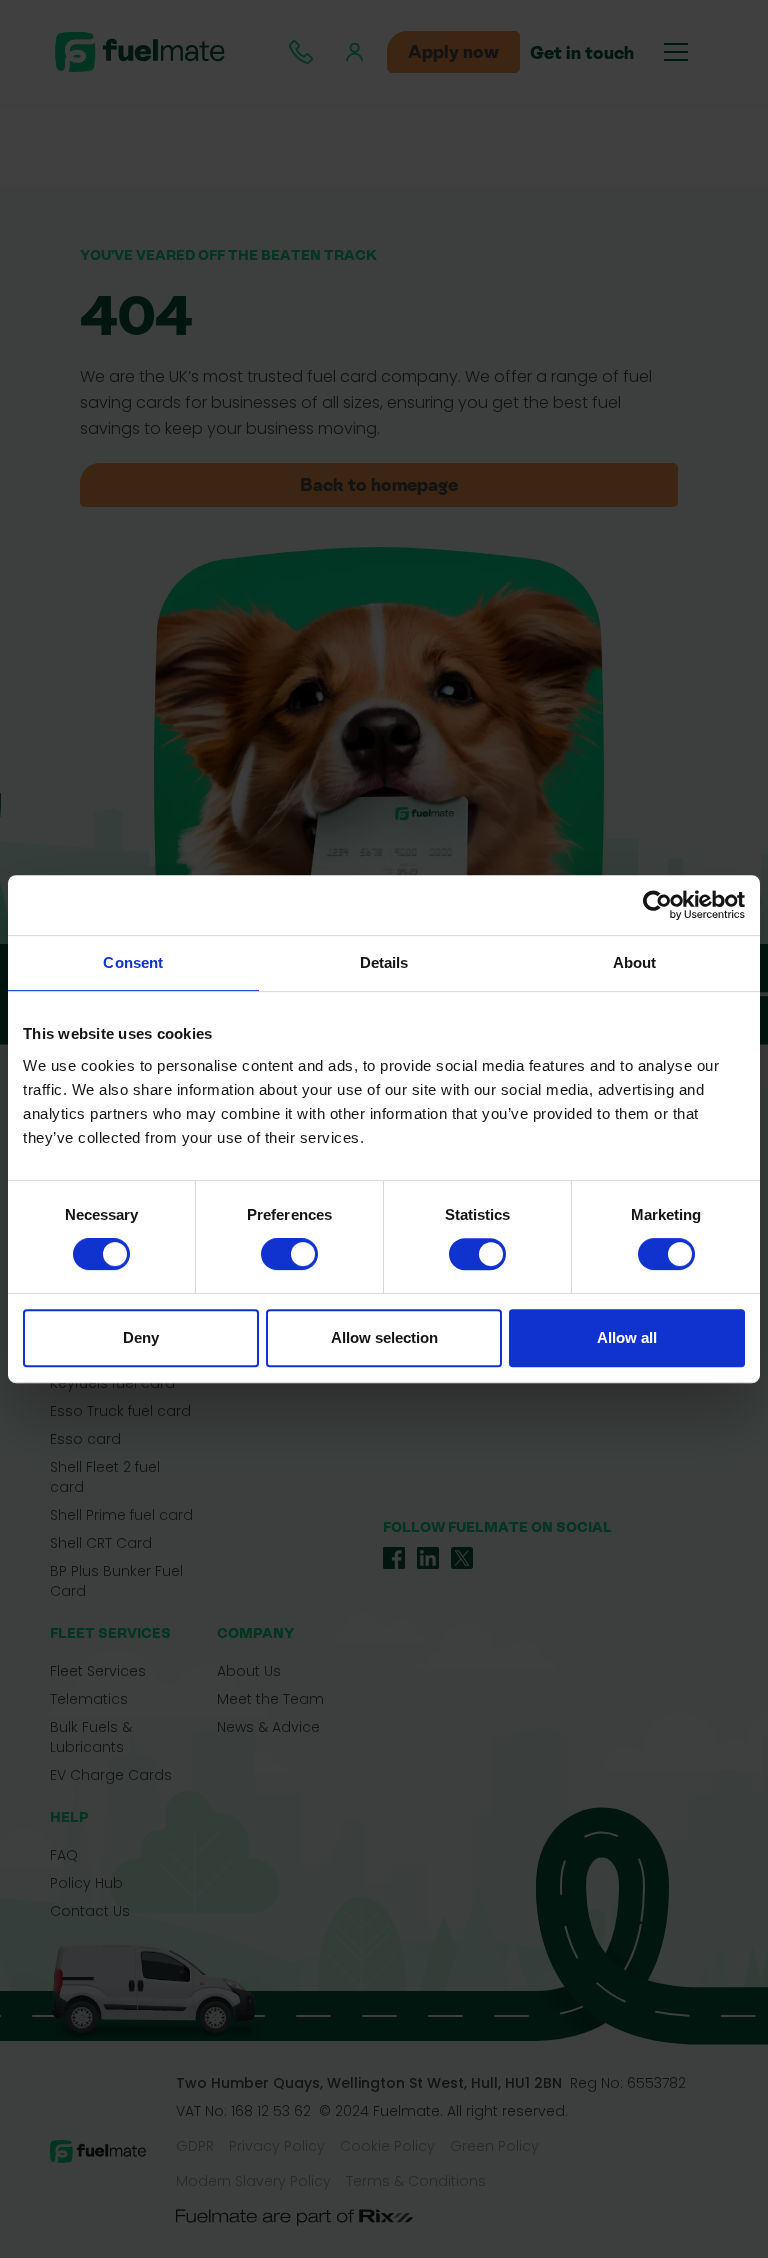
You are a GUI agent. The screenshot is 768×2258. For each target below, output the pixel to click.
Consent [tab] (133, 962)
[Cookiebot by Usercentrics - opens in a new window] (657, 905)
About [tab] (635, 962)
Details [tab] (384, 962)
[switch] (289, 1254)
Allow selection (384, 1337)
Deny (141, 1337)
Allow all (627, 1337)
